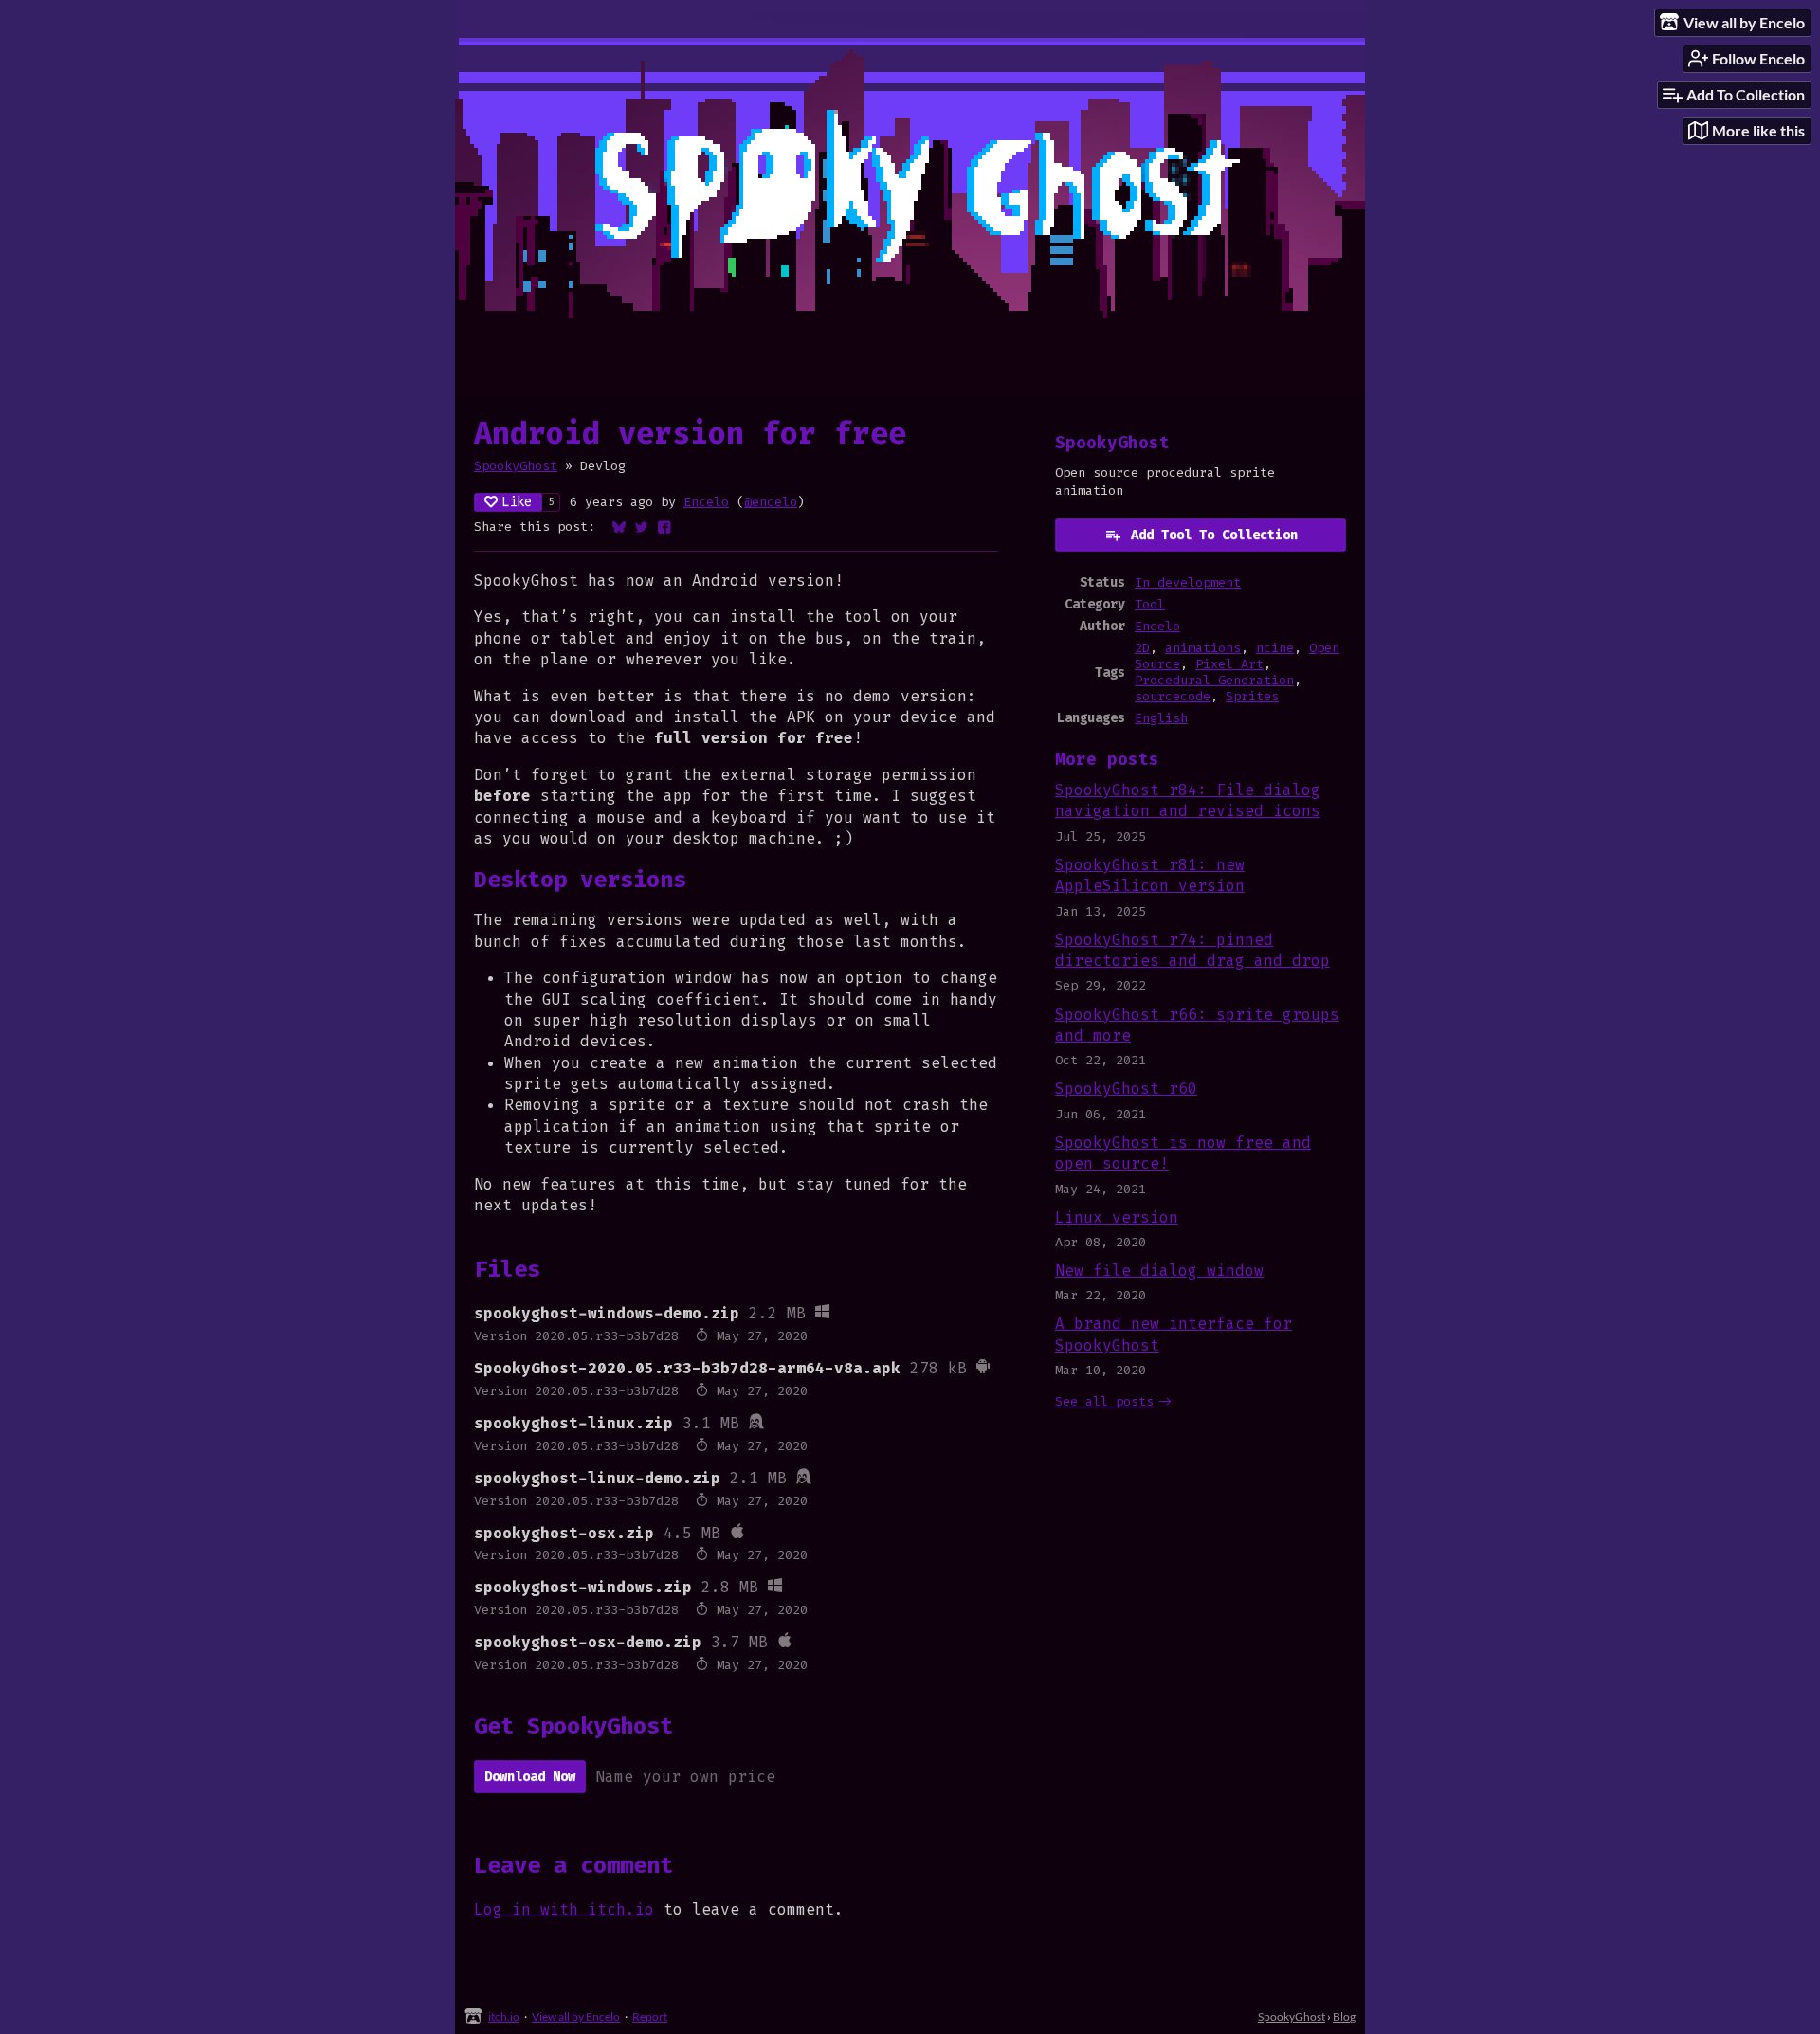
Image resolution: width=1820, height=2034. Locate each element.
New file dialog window (1159, 1271)
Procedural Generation (1214, 680)
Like (517, 502)
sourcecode (1173, 696)
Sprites (1252, 696)
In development (1188, 582)
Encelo (706, 502)
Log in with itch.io (564, 1909)
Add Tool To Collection (1214, 535)
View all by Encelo (576, 2016)
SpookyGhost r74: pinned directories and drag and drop (1192, 950)
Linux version (1117, 1217)
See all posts (1104, 1401)
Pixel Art (1229, 664)
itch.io (504, 2016)
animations (1203, 648)
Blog (1344, 2016)
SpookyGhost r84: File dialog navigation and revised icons (1188, 800)
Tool (1150, 604)
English (1161, 718)
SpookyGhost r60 (1126, 1089)
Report (650, 2016)
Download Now (530, 1777)
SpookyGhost (516, 466)
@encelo (771, 502)
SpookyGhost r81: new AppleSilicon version (1150, 875)
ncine (1275, 648)
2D (1142, 648)
